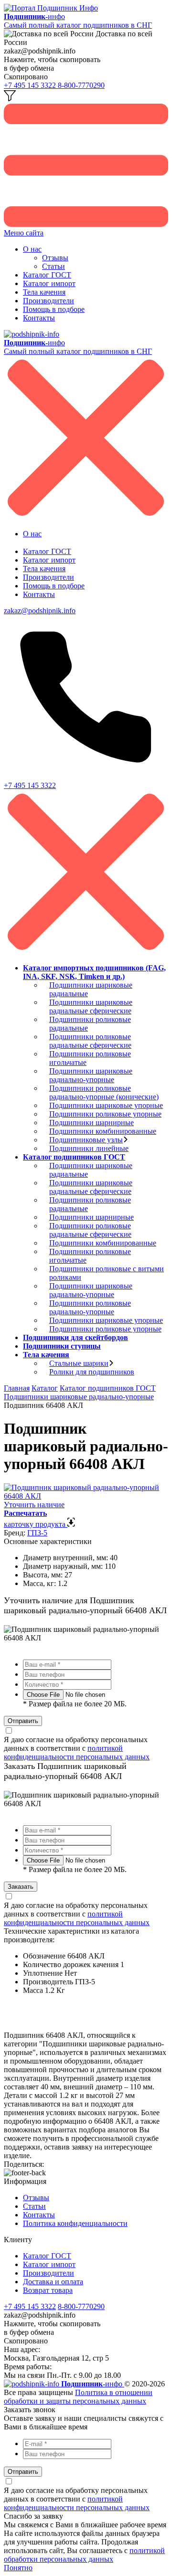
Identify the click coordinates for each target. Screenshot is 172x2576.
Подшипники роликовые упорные (105, 1114)
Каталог (45, 1388)
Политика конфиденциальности (75, 2223)
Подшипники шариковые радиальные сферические (91, 1006)
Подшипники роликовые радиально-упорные (90, 1307)
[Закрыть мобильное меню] (86, 517)
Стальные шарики (79, 1363)
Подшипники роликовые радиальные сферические (90, 1041)
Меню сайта (24, 233)
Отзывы (55, 258)
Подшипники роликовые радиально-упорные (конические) (104, 1092)
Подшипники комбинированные (103, 1131)
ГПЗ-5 (37, 1533)
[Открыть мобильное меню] (86, 224)
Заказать (21, 1887)
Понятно (18, 2568)
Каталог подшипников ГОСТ (108, 1388)
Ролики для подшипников (92, 1372)
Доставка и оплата (53, 2282)
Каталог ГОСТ (47, 275)
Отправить (23, 1721)
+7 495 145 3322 (31, 85)
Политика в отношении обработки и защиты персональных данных (78, 2397)
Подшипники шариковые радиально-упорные (91, 1075)
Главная (17, 1388)
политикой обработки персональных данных (84, 2555)
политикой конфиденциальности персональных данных (77, 1752)
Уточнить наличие (34, 1505)
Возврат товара (48, 2290)
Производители (48, 301)
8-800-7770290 (81, 85)
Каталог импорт (49, 283)
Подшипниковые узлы (86, 1140)
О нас (32, 249)
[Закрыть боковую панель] (86, 952)
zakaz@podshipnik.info (40, 611)
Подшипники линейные (89, 1148)
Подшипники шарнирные (91, 1123)
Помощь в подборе (54, 309)
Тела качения (44, 292)
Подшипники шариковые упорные (106, 1105)
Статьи (54, 266)
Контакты (39, 318)
